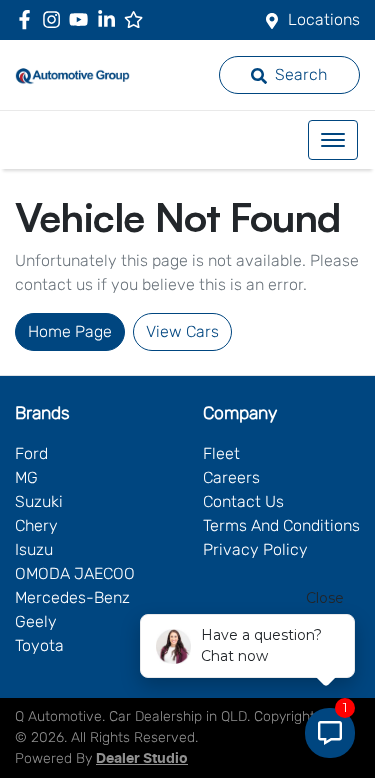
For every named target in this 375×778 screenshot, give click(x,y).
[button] (333, 140)
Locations (324, 19)
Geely (36, 621)
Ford (31, 453)
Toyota (39, 645)
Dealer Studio (142, 759)
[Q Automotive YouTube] (82, 19)
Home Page (70, 331)
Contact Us (243, 501)
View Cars (182, 331)
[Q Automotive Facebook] (28, 19)
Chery (36, 525)
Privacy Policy (255, 549)
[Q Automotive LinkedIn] (110, 19)
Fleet (221, 453)
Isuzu (34, 549)
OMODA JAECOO (75, 573)
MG (26, 477)
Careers (231, 477)
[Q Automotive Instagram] (55, 19)
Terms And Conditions (281, 525)
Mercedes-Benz (72, 597)
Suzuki (39, 501)
